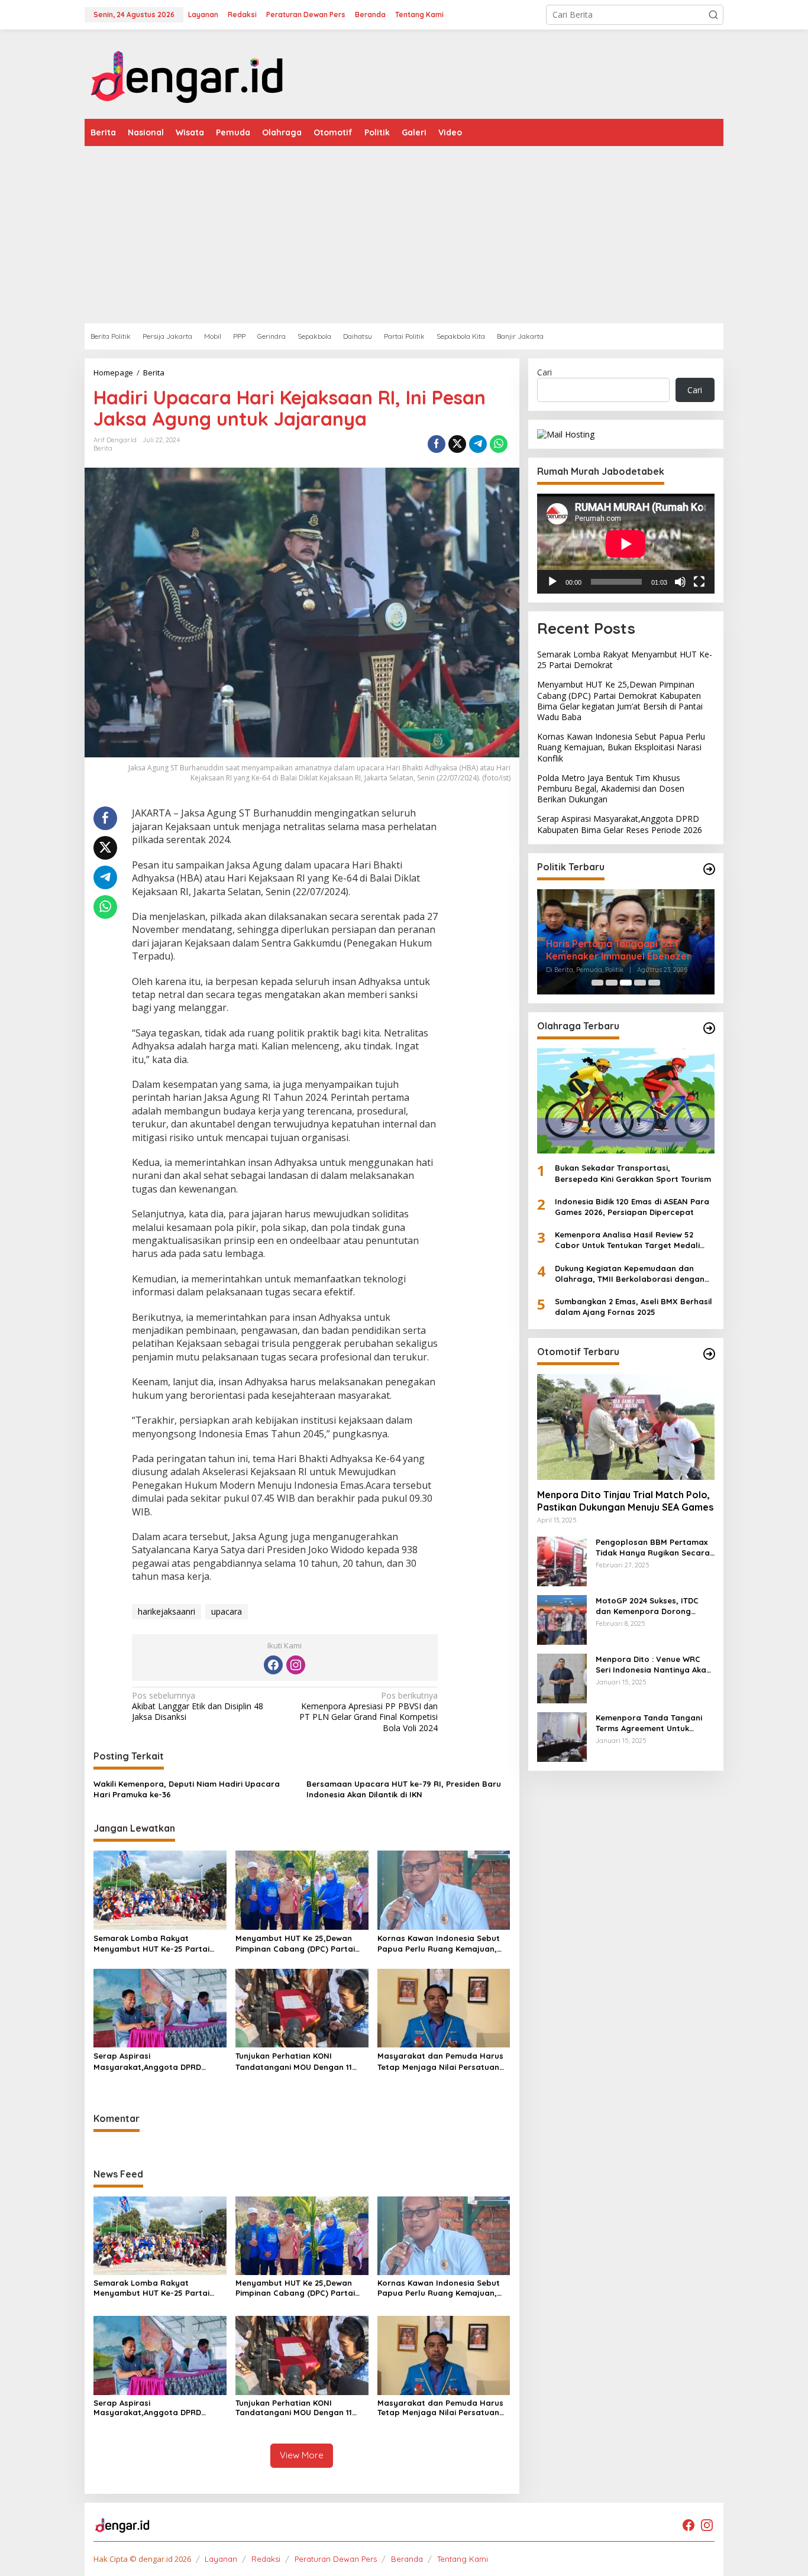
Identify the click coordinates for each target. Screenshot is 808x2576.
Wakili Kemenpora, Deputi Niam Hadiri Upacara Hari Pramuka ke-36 (187, 1789)
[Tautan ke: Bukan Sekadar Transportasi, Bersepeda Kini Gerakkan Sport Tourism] (626, 1101)
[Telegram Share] (478, 444)
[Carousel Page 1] (597, 983)
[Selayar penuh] (699, 582)
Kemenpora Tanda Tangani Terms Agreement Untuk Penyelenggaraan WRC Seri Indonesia (649, 1723)
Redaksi (266, 2559)
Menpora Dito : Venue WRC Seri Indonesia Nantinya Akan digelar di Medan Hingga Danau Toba (653, 1665)
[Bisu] (680, 582)
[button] (713, 15)
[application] (626, 544)
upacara (227, 1611)
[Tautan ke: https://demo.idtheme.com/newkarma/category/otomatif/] (709, 1354)
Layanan (221, 2559)
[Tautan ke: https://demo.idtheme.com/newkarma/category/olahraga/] (709, 1028)
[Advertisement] (404, 235)
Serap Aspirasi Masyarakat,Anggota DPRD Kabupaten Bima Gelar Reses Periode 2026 (151, 2061)
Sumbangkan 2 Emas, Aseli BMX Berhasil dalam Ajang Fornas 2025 (634, 1307)
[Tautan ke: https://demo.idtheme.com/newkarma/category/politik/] (709, 869)
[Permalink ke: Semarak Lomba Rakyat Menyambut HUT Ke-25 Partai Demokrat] (160, 1889)
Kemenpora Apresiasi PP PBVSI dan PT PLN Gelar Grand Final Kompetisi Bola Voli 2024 (369, 1712)
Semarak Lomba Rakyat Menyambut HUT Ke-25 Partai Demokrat (151, 1944)
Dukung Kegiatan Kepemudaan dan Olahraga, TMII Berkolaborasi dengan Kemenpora (630, 1274)
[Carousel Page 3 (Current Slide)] (626, 983)
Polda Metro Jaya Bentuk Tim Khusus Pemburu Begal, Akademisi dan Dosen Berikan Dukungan (611, 788)
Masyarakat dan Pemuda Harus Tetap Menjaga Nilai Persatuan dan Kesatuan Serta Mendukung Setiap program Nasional (441, 2061)
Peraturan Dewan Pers (336, 2559)
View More (302, 2455)
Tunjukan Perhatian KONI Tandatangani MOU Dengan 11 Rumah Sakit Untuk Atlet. (294, 2061)
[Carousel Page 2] (612, 983)
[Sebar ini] (437, 444)
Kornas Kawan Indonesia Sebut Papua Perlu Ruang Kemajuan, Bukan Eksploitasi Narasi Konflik (440, 1944)
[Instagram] (296, 1665)
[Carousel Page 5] (654, 983)
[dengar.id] (188, 73)
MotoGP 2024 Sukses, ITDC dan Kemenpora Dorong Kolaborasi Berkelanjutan (647, 1606)
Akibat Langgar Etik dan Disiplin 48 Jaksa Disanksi (198, 1706)
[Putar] (552, 582)
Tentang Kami (463, 2559)
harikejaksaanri (167, 1611)
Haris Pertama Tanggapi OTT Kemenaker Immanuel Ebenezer (618, 950)
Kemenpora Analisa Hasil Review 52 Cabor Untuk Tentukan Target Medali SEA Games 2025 (627, 1240)
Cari (544, 372)
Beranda (407, 2559)
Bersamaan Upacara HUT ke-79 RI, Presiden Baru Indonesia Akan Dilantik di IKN (404, 1789)
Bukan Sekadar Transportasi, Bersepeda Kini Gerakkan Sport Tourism (633, 1173)
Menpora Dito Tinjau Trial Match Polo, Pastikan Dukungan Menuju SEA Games (625, 1501)
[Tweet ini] (457, 444)
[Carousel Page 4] (640, 983)
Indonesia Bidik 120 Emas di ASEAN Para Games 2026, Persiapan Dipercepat (632, 1207)
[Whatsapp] (499, 444)
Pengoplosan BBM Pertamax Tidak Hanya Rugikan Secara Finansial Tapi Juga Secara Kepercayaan (653, 1548)
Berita (103, 448)
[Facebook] (273, 1665)
